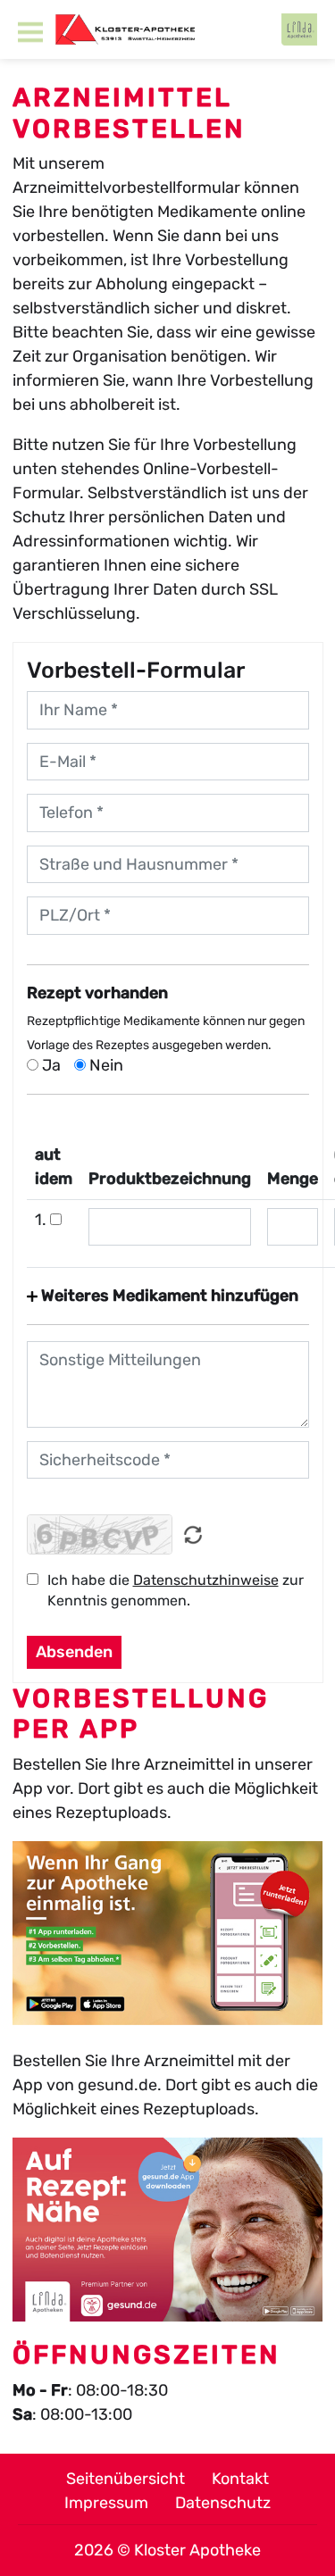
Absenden (74, 1652)
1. (42, 1220)
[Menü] (30, 32)
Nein (105, 1065)
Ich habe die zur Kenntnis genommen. (176, 1590)
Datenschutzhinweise (206, 1580)
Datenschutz (223, 2503)
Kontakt (240, 2479)
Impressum (106, 2503)
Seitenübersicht (126, 2479)
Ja (50, 1065)
